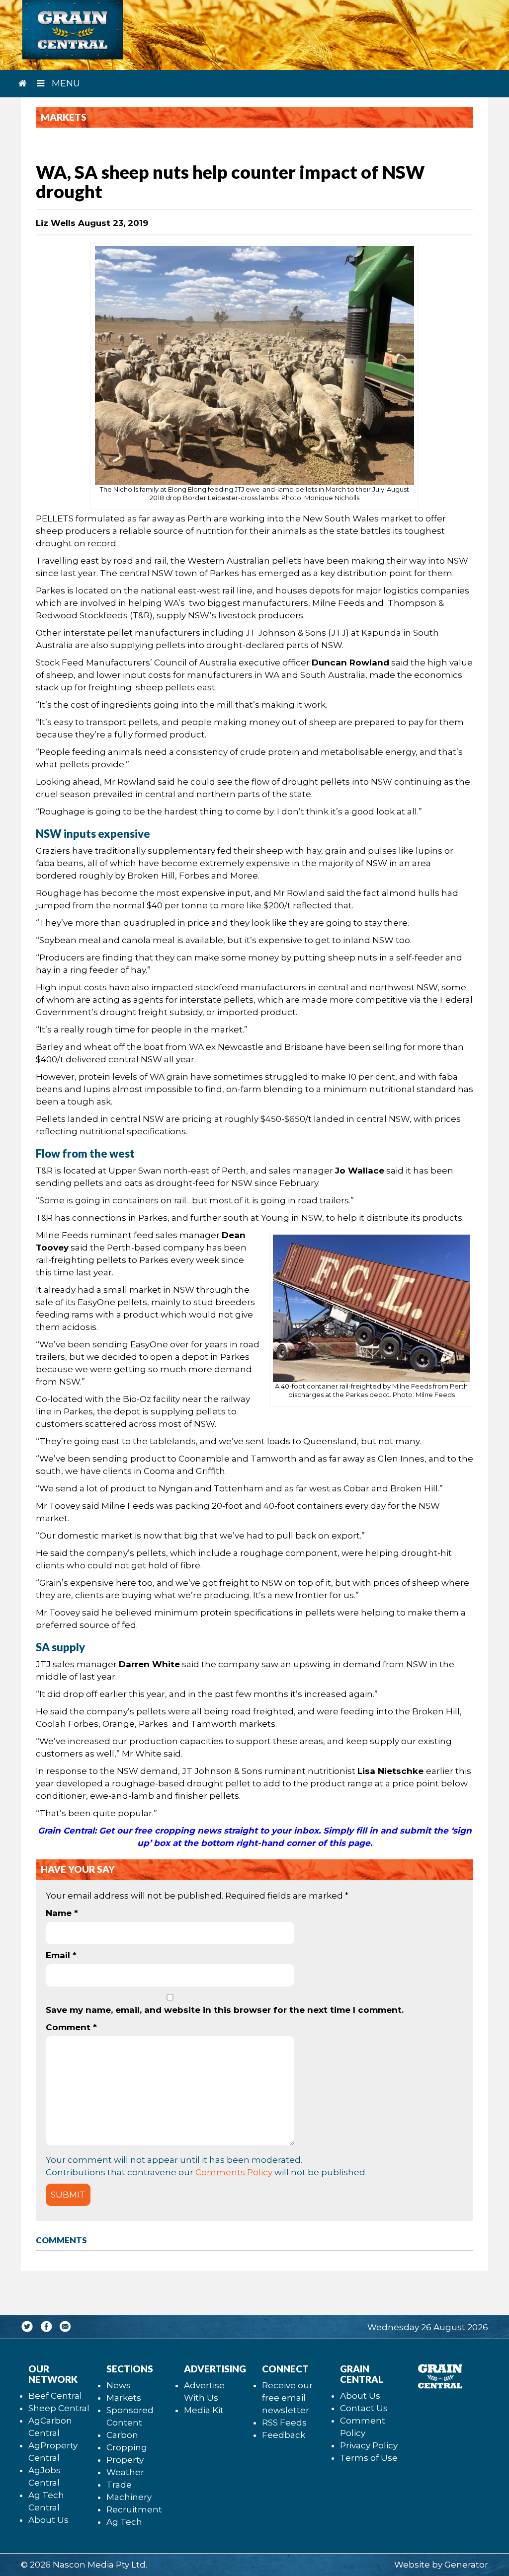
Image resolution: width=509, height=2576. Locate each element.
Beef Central (55, 2396)
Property (125, 2460)
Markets (124, 2398)
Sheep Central (59, 2408)
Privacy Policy (369, 2445)
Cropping (127, 2447)
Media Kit (204, 2410)
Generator (466, 2565)
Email (61, 1955)
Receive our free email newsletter (287, 2398)
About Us (48, 2520)
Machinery (129, 2497)
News (119, 2385)
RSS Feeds (284, 2423)
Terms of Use (369, 2458)
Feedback (284, 2435)
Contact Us (364, 2408)
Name (62, 1913)
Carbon (122, 2435)
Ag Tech (124, 2522)
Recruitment (134, 2509)
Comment (71, 2027)
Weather (125, 2472)
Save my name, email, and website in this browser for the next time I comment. (225, 2010)
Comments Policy (234, 2172)
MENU (65, 83)
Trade (119, 2485)
